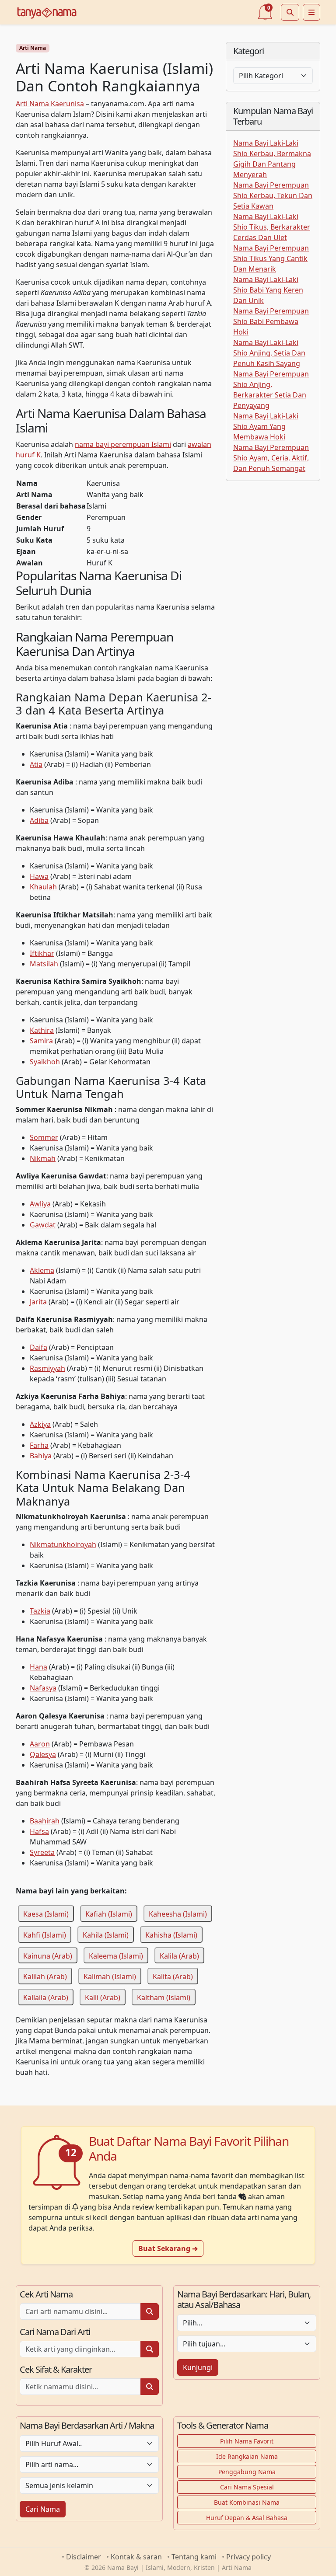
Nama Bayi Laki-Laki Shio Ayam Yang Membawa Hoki (266, 426)
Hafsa (39, 1831)
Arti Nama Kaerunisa (50, 104)
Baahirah (45, 1821)
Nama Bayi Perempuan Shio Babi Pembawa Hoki (271, 321)
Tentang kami (194, 2557)
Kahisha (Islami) (171, 1935)
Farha (39, 1445)
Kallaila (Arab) (46, 1997)
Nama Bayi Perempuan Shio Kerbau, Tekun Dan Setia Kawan (273, 195)
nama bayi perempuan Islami (123, 444)
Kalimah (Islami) (110, 1976)
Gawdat (43, 1225)
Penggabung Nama (247, 2472)
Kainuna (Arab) (48, 1956)
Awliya (40, 1204)
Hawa (39, 876)
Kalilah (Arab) (45, 1976)
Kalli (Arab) (103, 1997)
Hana (38, 1667)
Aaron (40, 1744)
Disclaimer (84, 2557)
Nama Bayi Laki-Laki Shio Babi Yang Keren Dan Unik (268, 290)
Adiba (39, 820)
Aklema (42, 1270)
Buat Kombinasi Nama (247, 2502)
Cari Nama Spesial (247, 2487)
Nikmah (43, 1158)
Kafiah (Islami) (109, 1914)
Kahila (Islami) (106, 1935)
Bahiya (41, 1456)
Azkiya (40, 1424)
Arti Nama (33, 48)
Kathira (42, 1030)
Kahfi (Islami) (45, 1935)
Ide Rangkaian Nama (247, 2456)
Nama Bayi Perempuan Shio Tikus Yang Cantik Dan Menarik (271, 258)
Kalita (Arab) (173, 1976)
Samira (41, 1041)
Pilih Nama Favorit (247, 2441)
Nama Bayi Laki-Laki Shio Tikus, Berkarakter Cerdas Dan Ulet (272, 227)
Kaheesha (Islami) (178, 1914)
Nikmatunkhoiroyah (63, 1544)
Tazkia (40, 1611)
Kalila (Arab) (179, 1956)
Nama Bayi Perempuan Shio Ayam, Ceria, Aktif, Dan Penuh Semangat (271, 458)
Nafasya (43, 1688)
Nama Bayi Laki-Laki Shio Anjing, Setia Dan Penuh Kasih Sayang (269, 353)
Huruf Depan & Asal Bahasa (247, 2518)
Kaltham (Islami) (164, 1997)
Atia (36, 764)
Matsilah (44, 964)
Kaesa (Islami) (46, 1914)
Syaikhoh (45, 1062)
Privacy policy (248, 2557)
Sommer (44, 1137)
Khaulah (43, 887)
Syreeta (42, 1852)
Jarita (38, 1302)
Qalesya (43, 1754)
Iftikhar (42, 953)
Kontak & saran (136, 2557)
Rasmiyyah (47, 1368)
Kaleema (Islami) (116, 1956)
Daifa (38, 1347)
